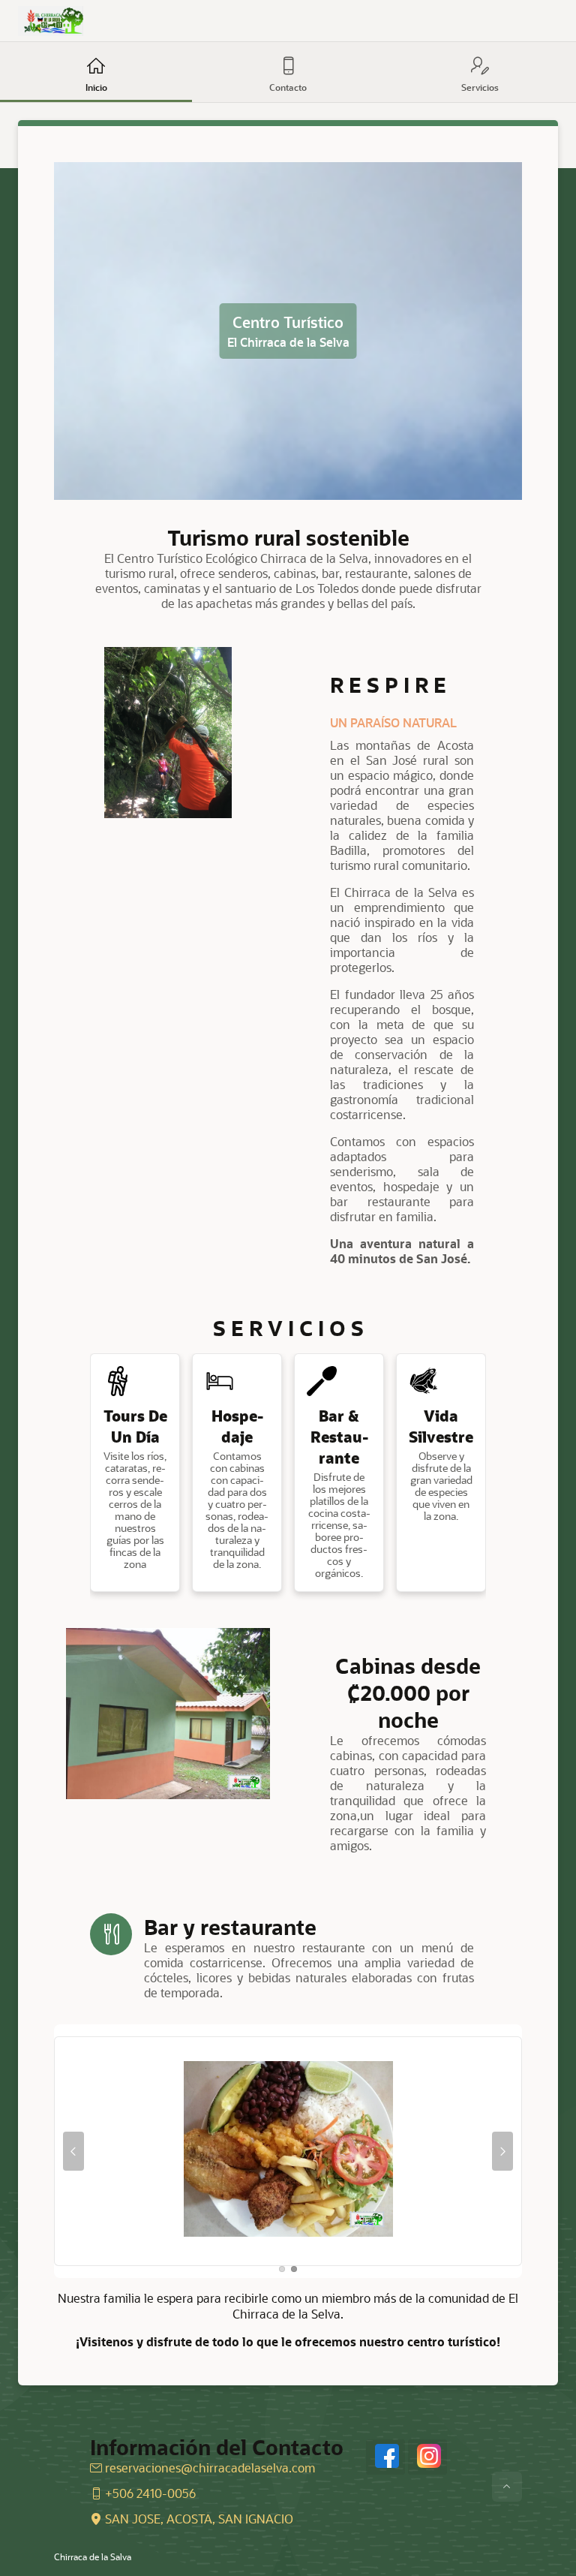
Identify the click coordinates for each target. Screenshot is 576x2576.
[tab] (282, 2269)
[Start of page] (507, 2487)
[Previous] (73, 2151)
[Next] (502, 2151)
